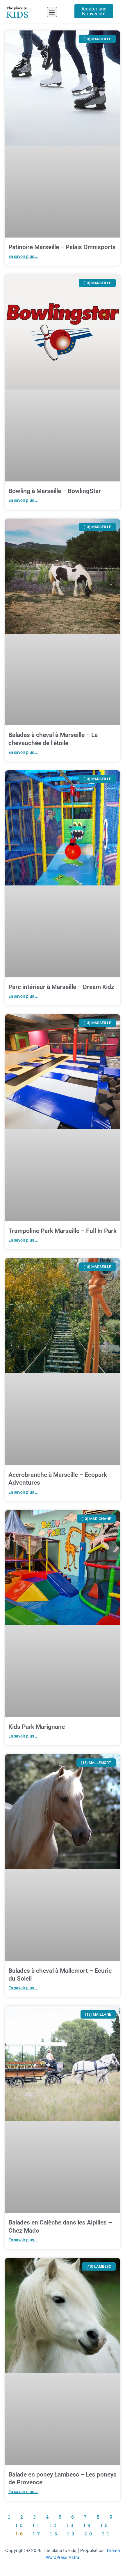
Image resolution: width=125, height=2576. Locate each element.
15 (105, 2525)
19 (72, 2534)
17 (37, 2534)
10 (20, 2525)
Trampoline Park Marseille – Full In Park (63, 1231)
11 (37, 2525)
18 (55, 2534)
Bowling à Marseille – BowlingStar (55, 491)
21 (107, 2534)
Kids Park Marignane (37, 1727)
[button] (52, 12)
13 (71, 2525)
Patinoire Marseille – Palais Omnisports (62, 247)
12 (54, 2525)
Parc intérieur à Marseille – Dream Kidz (61, 987)
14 (88, 2525)
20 (89, 2534)
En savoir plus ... (23, 256)
